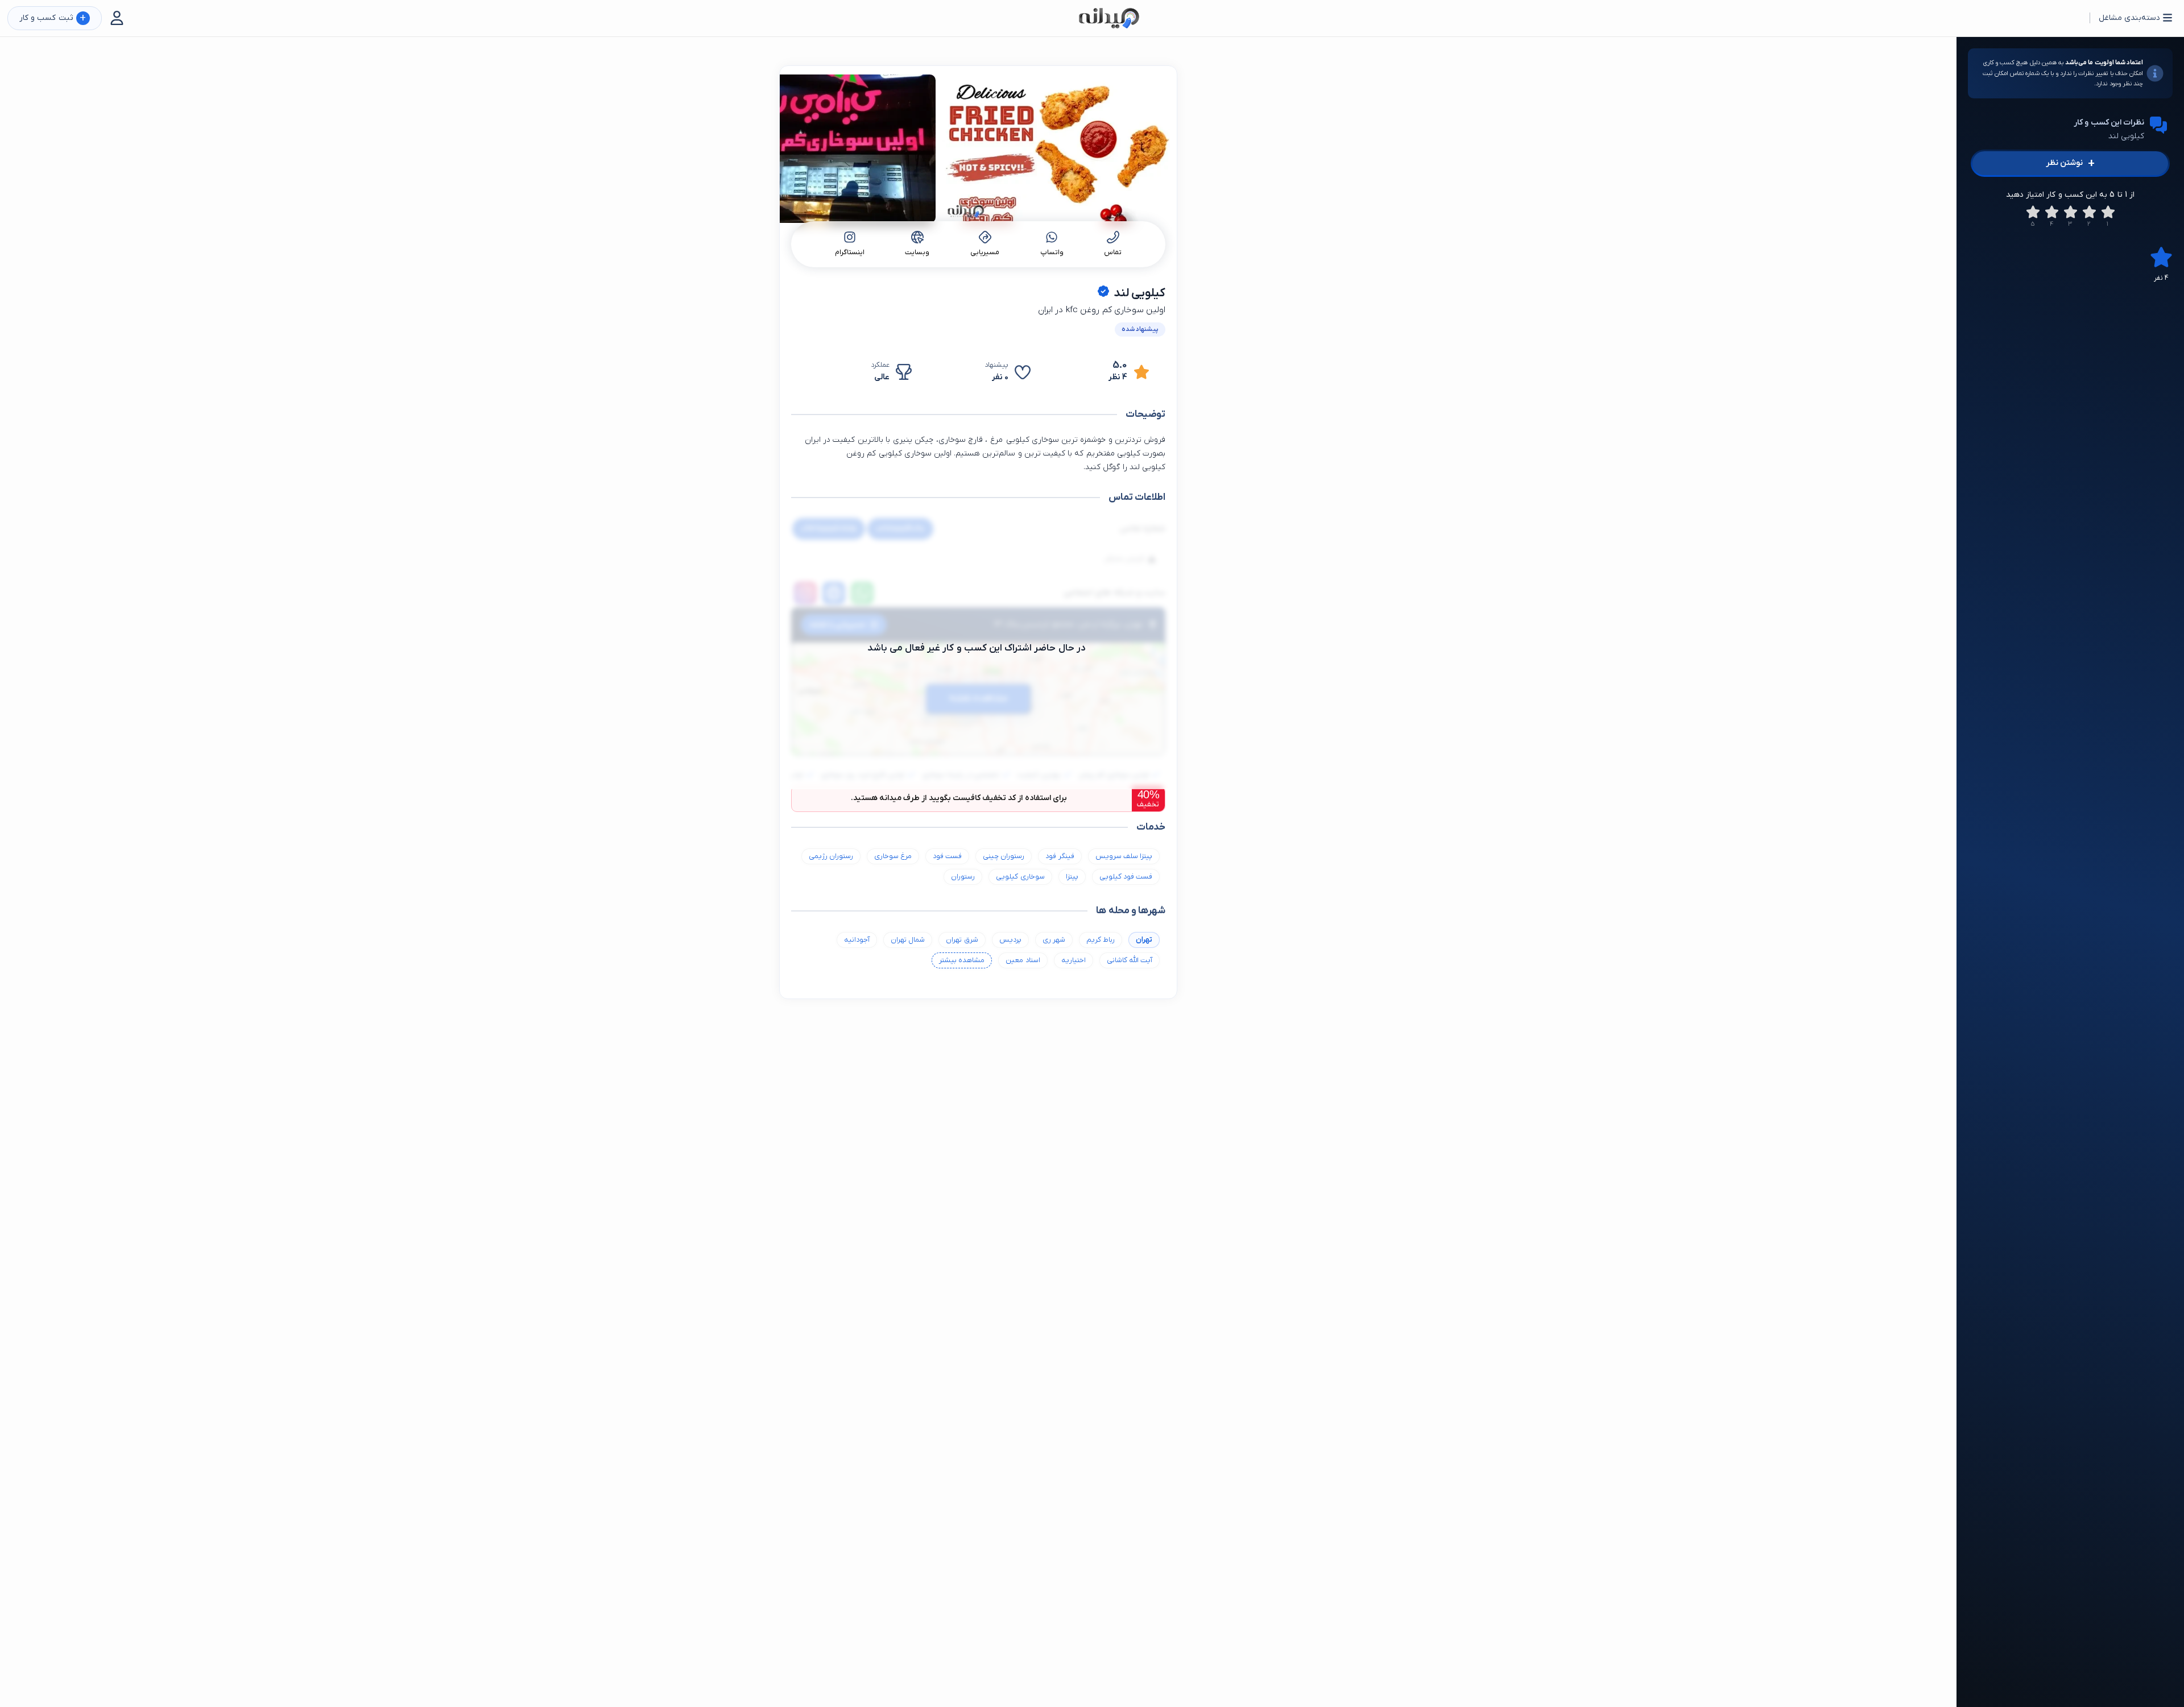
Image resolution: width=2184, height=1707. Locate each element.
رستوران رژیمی (831, 856)
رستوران (963, 877)
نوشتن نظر (2070, 163)
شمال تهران (908, 940)
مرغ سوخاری (893, 856)
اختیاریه (1074, 960)
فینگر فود (1060, 856)
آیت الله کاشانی (1130, 960)
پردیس (1010, 940)
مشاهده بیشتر (962, 960)
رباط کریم (1101, 940)
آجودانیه (857, 940)
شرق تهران (962, 940)
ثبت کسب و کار (53, 18)
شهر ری (1054, 940)
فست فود (947, 856)
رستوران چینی (1004, 856)
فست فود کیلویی (1126, 877)
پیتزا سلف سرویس (1124, 856)
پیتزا (1072, 877)
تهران (1144, 940)
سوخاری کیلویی (1020, 877)
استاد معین (1023, 960)
